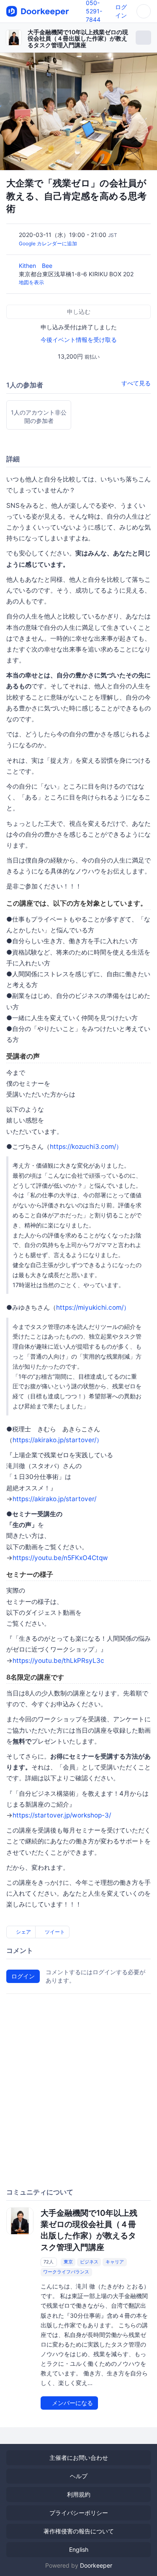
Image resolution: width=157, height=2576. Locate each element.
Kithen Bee (36, 266)
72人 (49, 2262)
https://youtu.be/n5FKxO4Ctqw (60, 1558)
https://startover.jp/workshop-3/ (62, 1815)
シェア (23, 1932)
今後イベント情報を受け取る (79, 340)
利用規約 (79, 2494)
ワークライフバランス (66, 2272)
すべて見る (136, 383)
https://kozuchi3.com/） (86, 1147)
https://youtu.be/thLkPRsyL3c (58, 1661)
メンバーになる (72, 2403)
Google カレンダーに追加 (48, 243)
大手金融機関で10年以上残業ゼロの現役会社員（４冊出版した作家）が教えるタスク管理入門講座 (78, 38)
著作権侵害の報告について (79, 2531)
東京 (68, 2262)
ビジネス (89, 2262)
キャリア (115, 2262)
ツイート (54, 1932)
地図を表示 (31, 282)
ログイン (23, 1976)
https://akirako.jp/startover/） (58, 1440)
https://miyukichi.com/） (93, 1307)
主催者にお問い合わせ (79, 2458)
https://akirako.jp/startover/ (54, 1499)
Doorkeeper (96, 2565)
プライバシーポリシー (79, 2513)
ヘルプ (79, 2476)
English (79, 2549)
